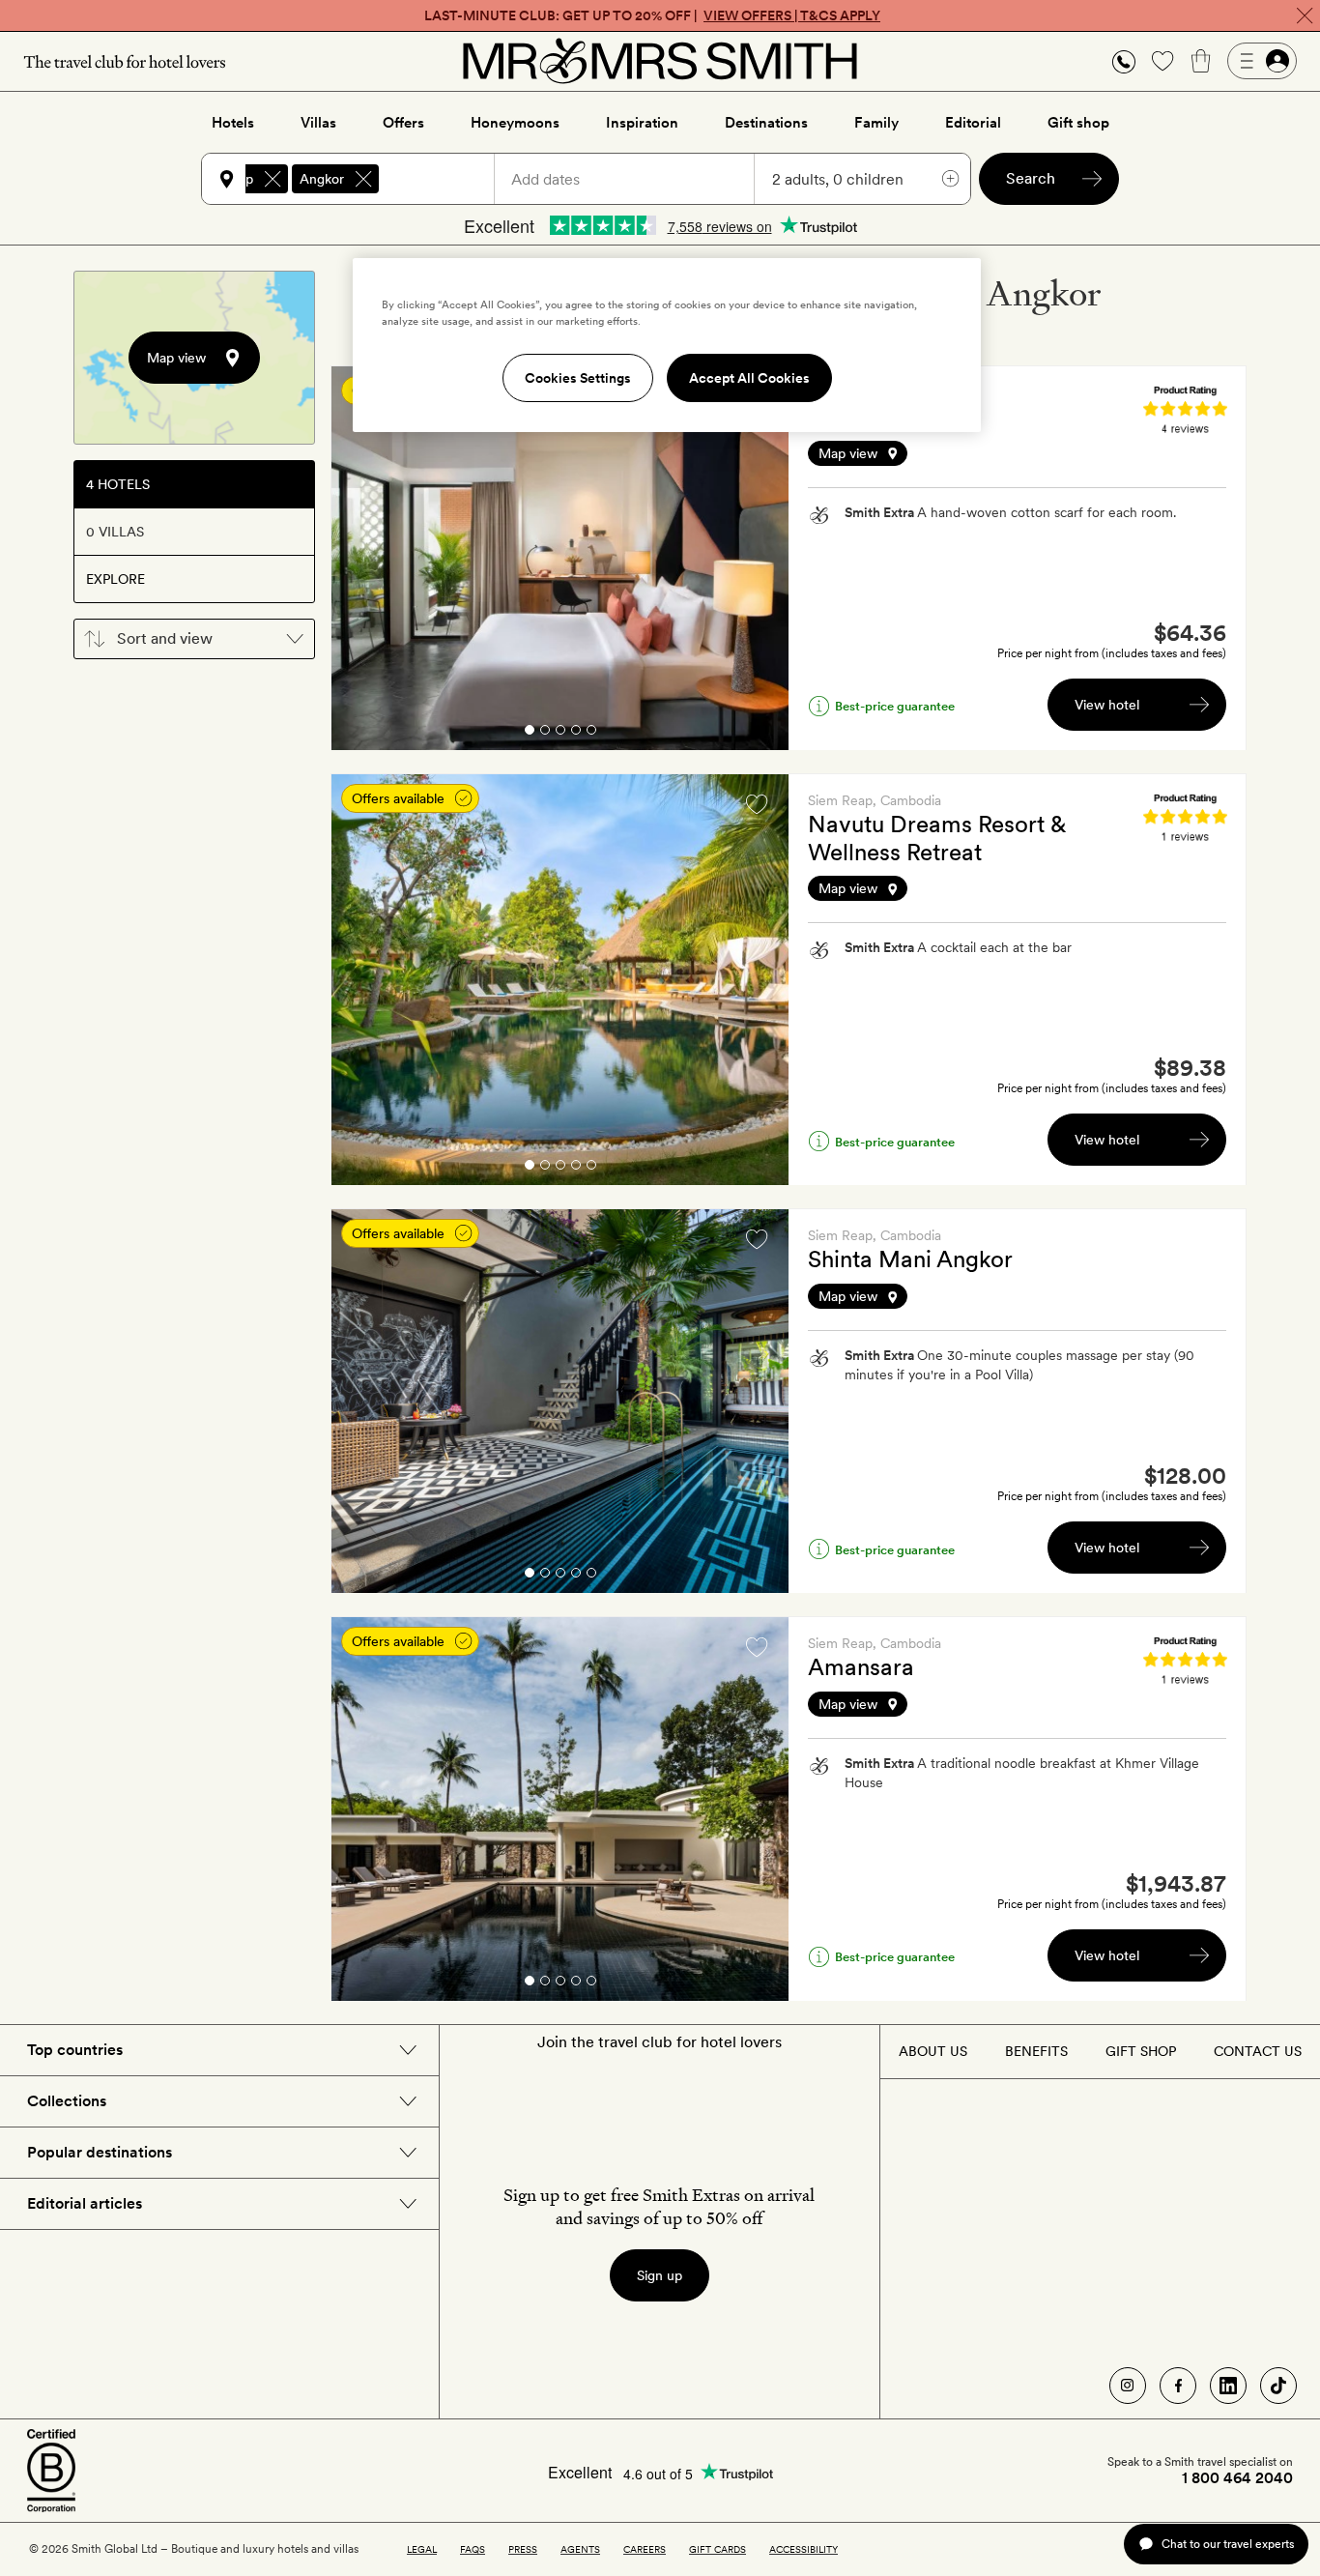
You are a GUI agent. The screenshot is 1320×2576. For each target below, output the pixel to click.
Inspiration (642, 123)
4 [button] (576, 733)
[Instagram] (1128, 2386)
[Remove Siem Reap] (273, 179)
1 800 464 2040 (1237, 2478)
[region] (667, 345)
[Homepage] (660, 61)
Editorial (973, 123)
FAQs (473, 2549)
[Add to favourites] (757, 804)
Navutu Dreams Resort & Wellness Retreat (937, 838)
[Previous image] (360, 559)
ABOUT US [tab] (933, 2051)
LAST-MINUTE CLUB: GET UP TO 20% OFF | (652, 15)
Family (876, 123)
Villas (318, 123)
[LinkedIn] (1228, 2386)
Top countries (75, 2050)
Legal (422, 2549)
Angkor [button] (322, 179)
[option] (560, 558)
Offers (403, 123)
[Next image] (760, 559)
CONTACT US (1258, 2051)
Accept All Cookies (749, 378)
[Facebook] (1178, 2386)
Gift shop (1078, 123)
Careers (645, 2549)
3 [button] (560, 733)
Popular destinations (100, 2152)
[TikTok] (1278, 2386)
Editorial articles (85, 2203)
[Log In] (1262, 61)
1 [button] (529, 733)
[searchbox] (445, 179)
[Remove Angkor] (363, 179)
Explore (115, 579)
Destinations (766, 123)
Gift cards (717, 2549)
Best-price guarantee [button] (895, 706)
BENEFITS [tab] (1036, 2051)
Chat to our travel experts (1228, 2544)
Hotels (233, 123)
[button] (1124, 61)
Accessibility (803, 2549)
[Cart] (1201, 61)
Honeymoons (515, 123)
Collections (67, 2101)
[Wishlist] (1162, 61)
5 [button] (591, 733)
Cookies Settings (578, 378)
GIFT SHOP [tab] (1141, 2051)
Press (523, 2549)
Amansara (861, 1667)
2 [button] (545, 733)
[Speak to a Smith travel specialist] (1124, 61)
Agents (580, 2549)
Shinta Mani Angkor (910, 1259)
